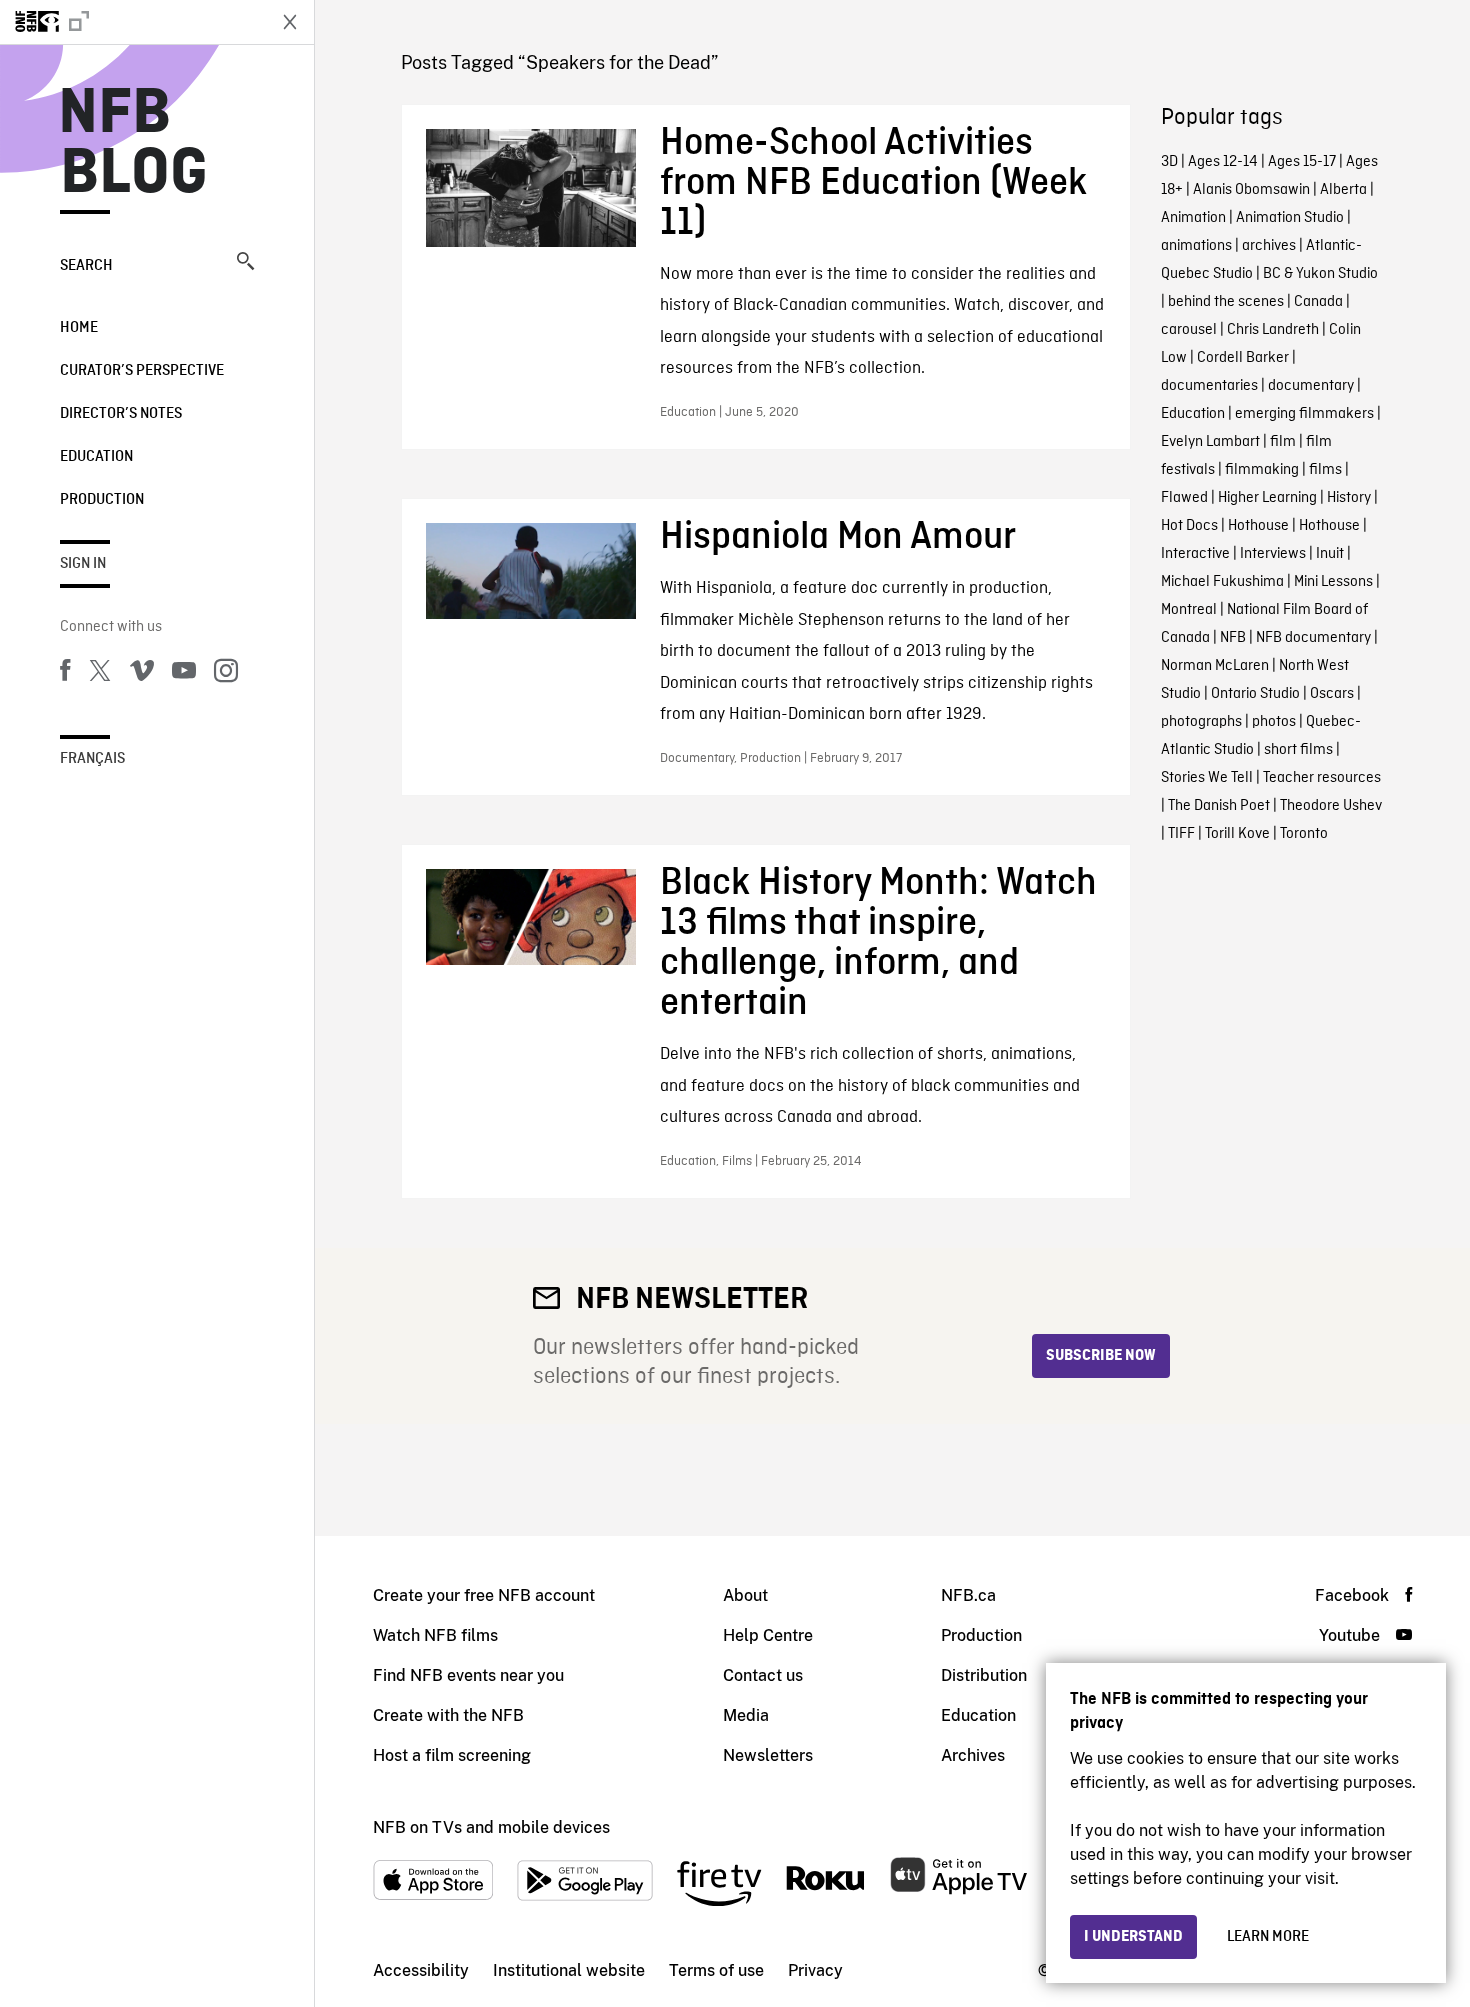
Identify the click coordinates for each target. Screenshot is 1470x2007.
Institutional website (569, 1970)
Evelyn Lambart (1210, 442)
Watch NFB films (435, 1635)
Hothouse (1258, 526)
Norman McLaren (1215, 666)
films (1325, 470)
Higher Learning (1267, 498)
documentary (1311, 386)
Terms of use (716, 1970)
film (1283, 442)
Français (92, 759)
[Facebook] (65, 674)
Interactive (1195, 554)
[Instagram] (226, 674)
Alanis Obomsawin (1251, 190)
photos (1274, 722)
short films (1298, 750)
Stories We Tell (1207, 778)
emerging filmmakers (1304, 414)
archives (1269, 246)
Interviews (1273, 554)
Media (746, 1715)
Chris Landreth (1273, 330)
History (1349, 498)
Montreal (1189, 610)
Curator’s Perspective (142, 371)
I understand (1133, 1937)
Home (79, 328)
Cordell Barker (1243, 358)
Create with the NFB (448, 1715)
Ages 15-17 (1302, 162)
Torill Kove (1237, 834)
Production (102, 500)
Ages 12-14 (1223, 162)
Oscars (1332, 694)
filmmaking (1262, 470)
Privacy (815, 1970)
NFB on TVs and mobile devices (491, 1827)
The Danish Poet (1219, 806)
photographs (1201, 722)
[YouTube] (184, 674)
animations (1196, 246)
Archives (973, 1755)
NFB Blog (134, 144)
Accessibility (421, 1970)
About (745, 1595)
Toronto (1304, 834)
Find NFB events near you (468, 1675)
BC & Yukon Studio (1320, 274)
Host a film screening (452, 1755)
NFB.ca (968, 1595)
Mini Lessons (1333, 582)
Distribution (984, 1675)
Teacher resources (1322, 778)
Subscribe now (1101, 1356)
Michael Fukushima (1222, 582)
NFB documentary (1313, 638)
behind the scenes (1226, 302)
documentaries (1209, 386)
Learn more (1268, 1937)
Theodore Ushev (1331, 806)
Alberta (1343, 190)
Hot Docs (1189, 526)
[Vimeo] (142, 674)
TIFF (1181, 834)
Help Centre (768, 1635)
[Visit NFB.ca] (132, 22)
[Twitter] (100, 674)
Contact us (763, 1675)
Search (86, 266)
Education (96, 457)
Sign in (83, 564)
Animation (1193, 218)
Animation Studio (1290, 218)
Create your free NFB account (484, 1595)
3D (1169, 162)
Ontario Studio (1255, 694)
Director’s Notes (121, 414)
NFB (1233, 638)
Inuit (1330, 554)
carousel (1189, 330)
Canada (1318, 302)
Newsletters (768, 1755)
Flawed (1184, 498)
